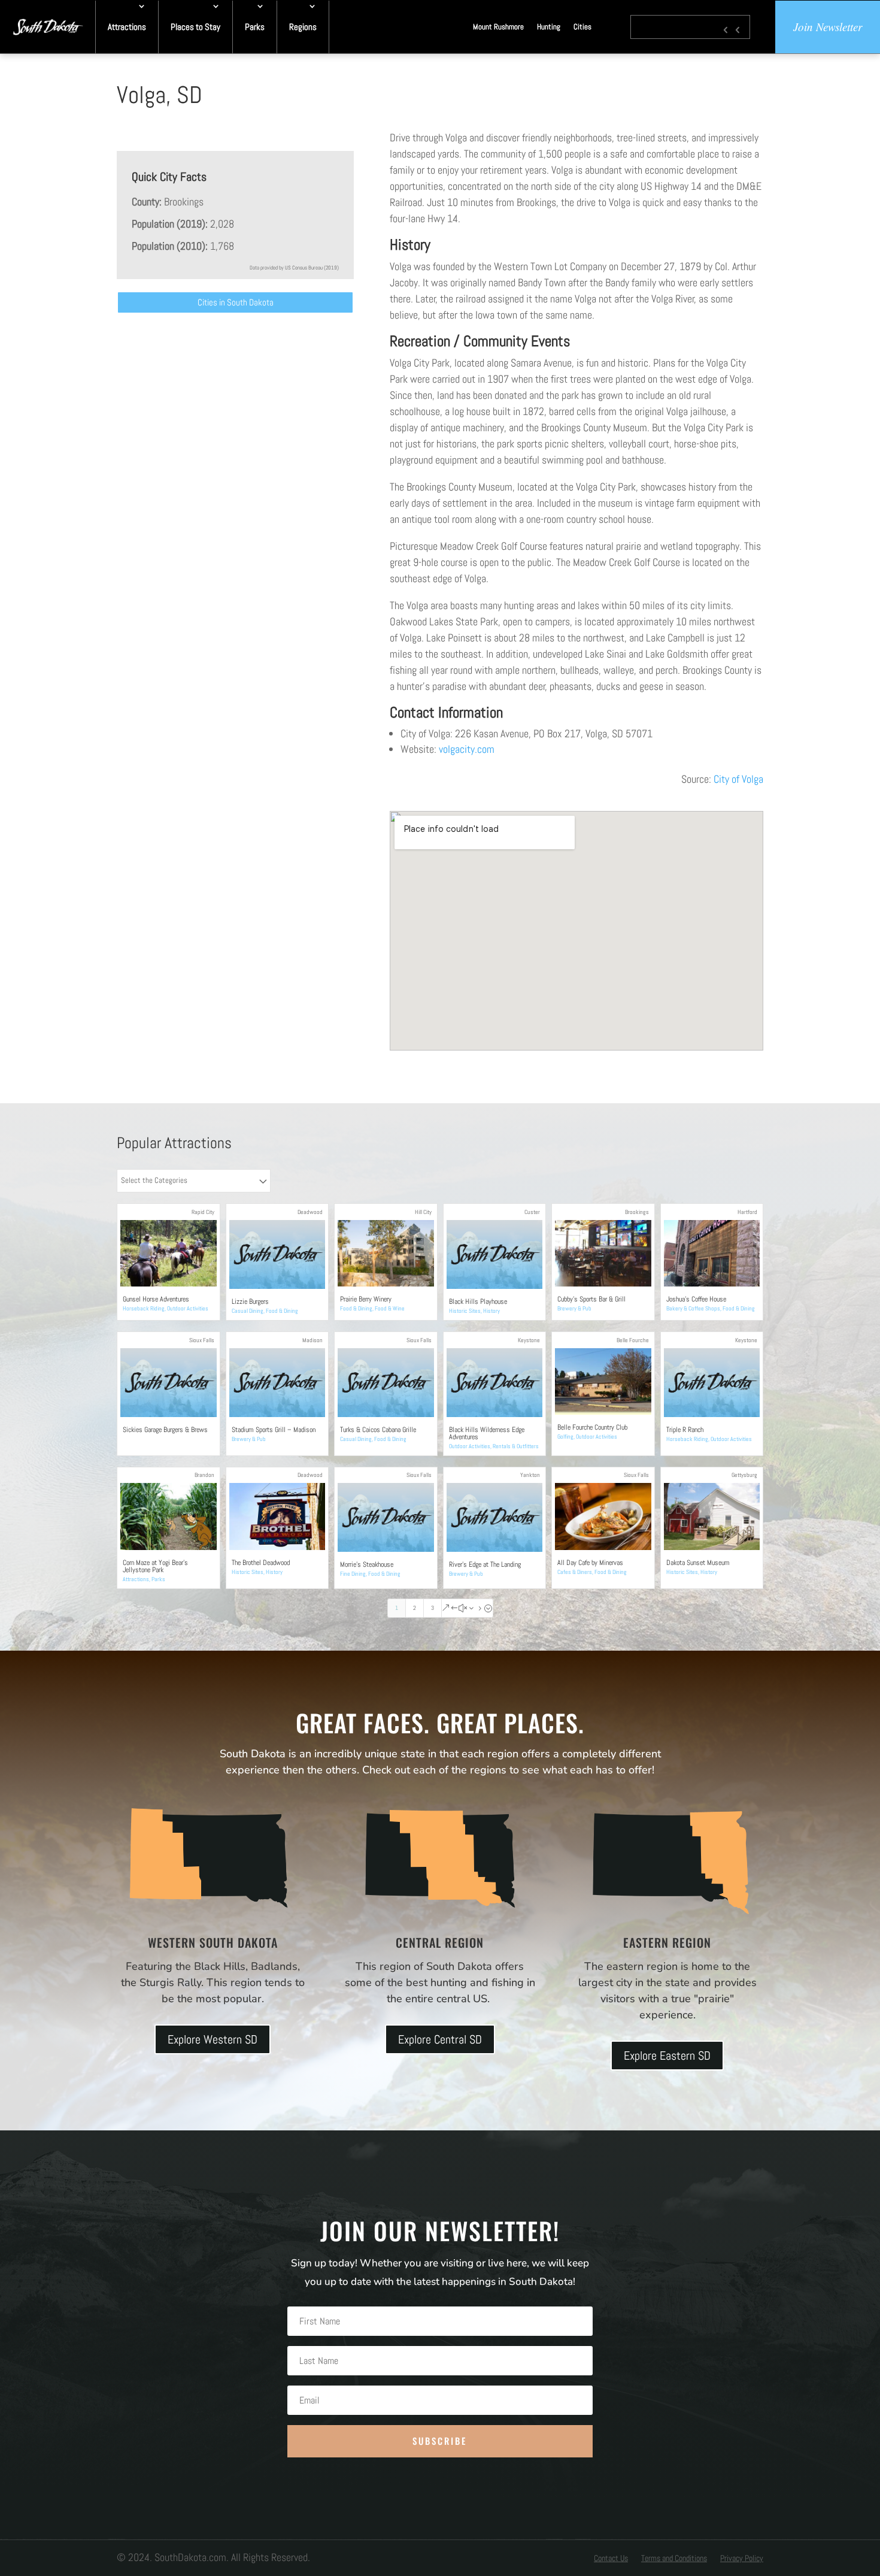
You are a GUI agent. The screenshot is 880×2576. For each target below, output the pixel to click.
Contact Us (611, 2559)
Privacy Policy (742, 2559)
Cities (582, 27)
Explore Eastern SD (667, 2056)
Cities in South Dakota (236, 302)
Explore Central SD (440, 2039)
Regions (303, 27)
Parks (255, 27)
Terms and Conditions (674, 2559)
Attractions (127, 27)
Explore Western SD (213, 2039)
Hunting (549, 27)
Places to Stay (195, 27)
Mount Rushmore (498, 27)
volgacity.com (467, 749)
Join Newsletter (828, 27)
